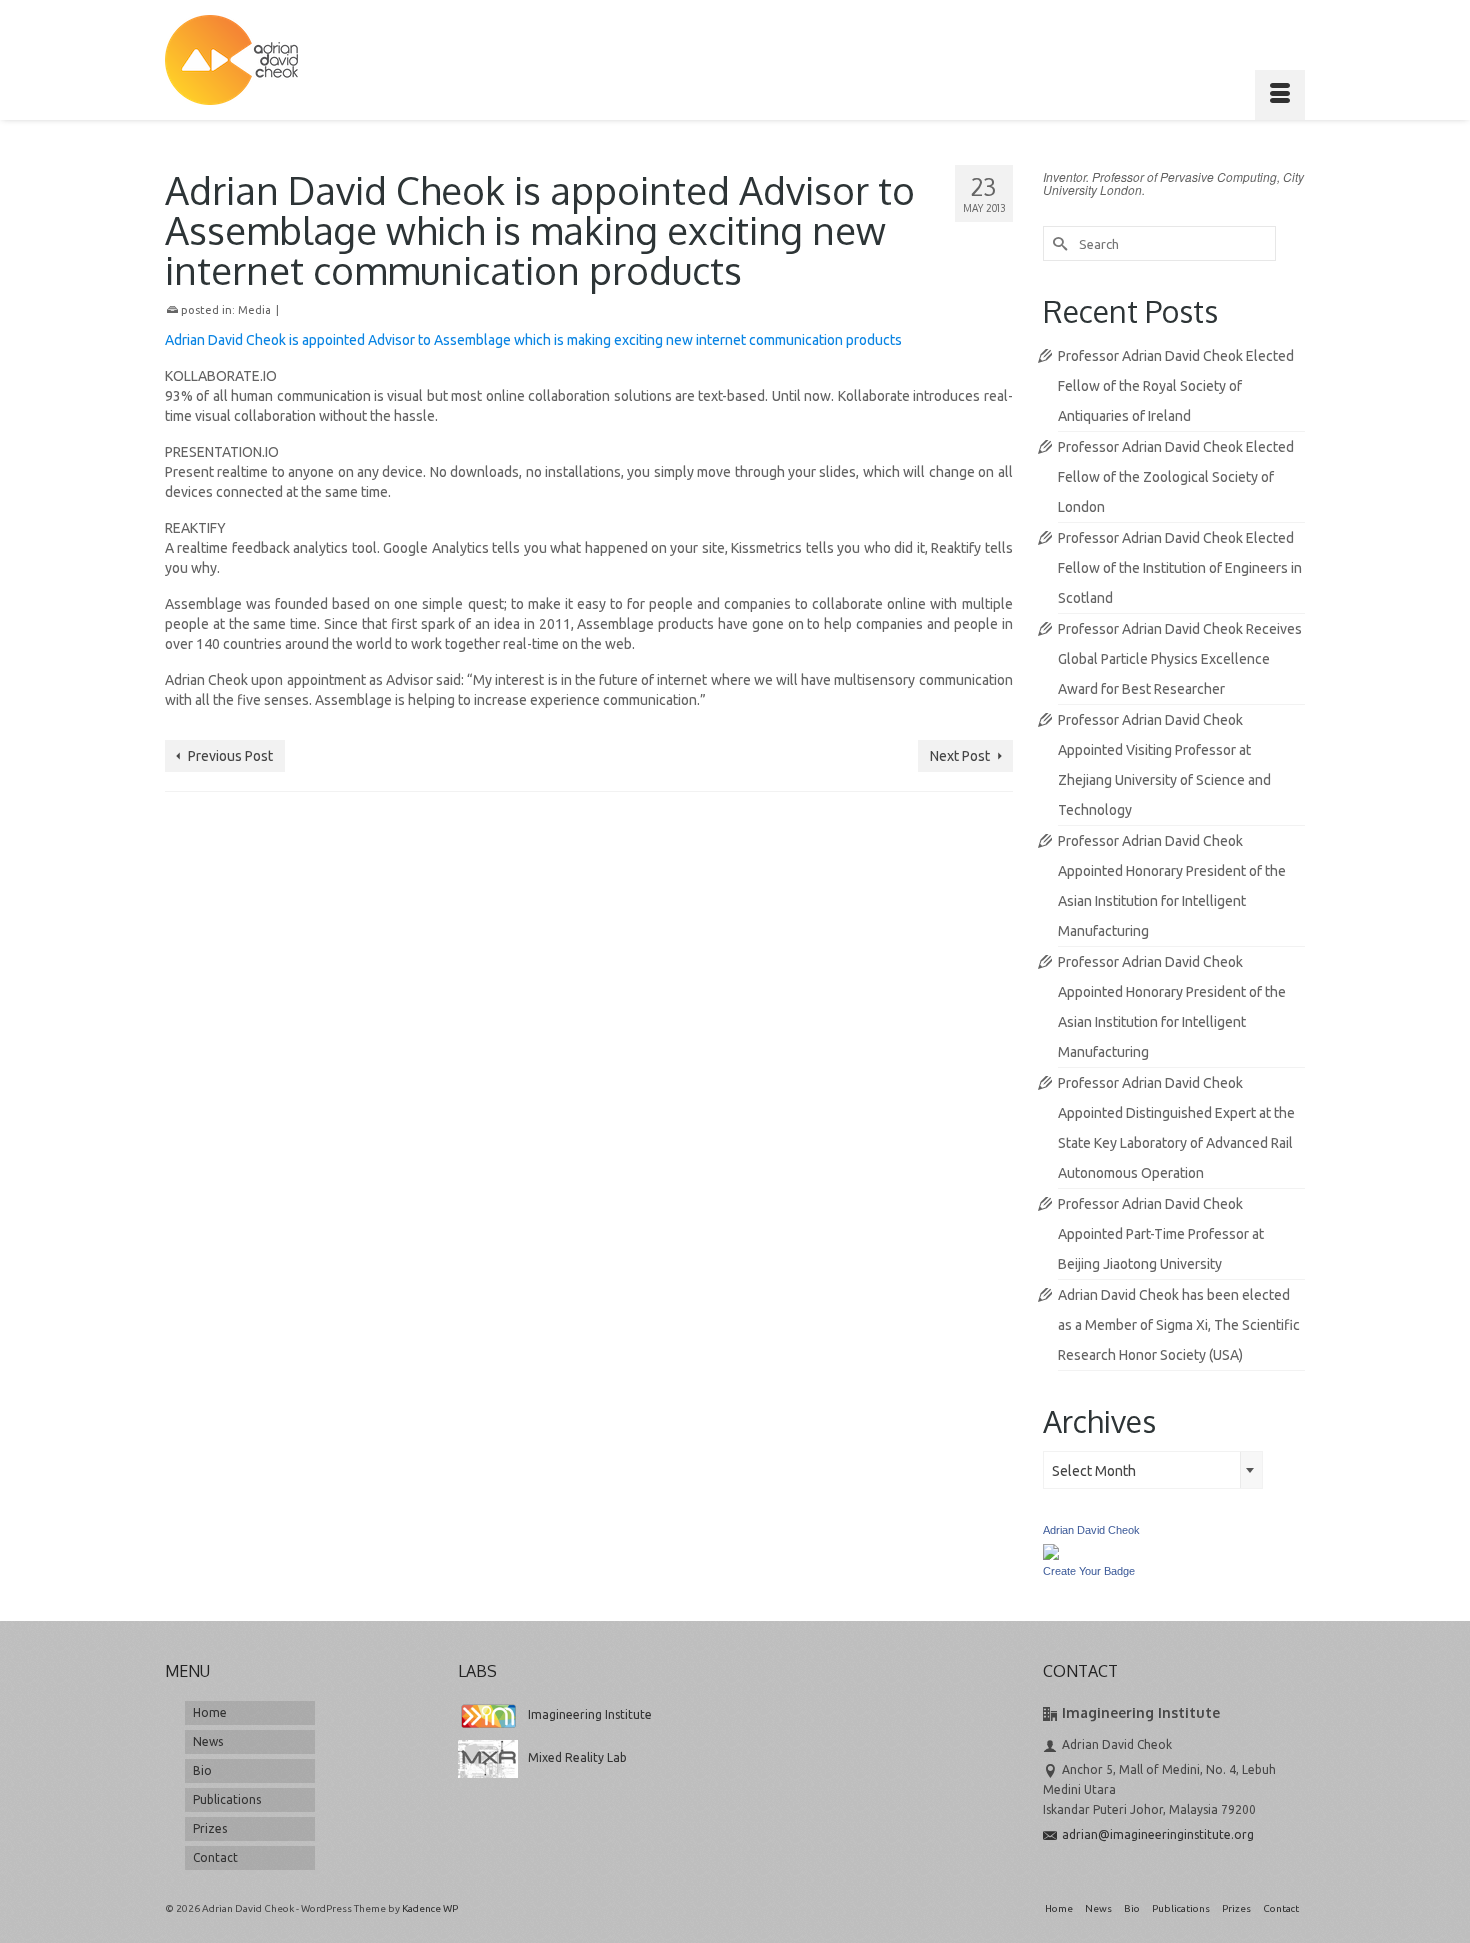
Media (254, 310)
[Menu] (1280, 95)
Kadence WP (430, 1908)
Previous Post (230, 756)
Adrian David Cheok (1091, 1530)
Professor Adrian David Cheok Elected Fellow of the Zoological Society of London (1176, 477)
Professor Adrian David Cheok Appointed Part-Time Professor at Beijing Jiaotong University (1161, 1234)
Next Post (960, 756)
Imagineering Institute (590, 1714)
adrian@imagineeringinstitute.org (1158, 1834)
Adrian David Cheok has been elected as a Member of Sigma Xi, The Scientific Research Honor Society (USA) (1179, 1325)
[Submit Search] (1058, 243)
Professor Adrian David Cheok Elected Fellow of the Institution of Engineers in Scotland (1180, 568)
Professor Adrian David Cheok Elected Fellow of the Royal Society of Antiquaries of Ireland (1176, 386)
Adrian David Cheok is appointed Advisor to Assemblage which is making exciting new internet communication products (533, 340)
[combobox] (1153, 1470)
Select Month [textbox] (1094, 1471)
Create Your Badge (1089, 1571)
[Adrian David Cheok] (231, 60)
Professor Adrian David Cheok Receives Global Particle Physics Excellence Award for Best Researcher (1180, 659)
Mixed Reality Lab (577, 1757)
